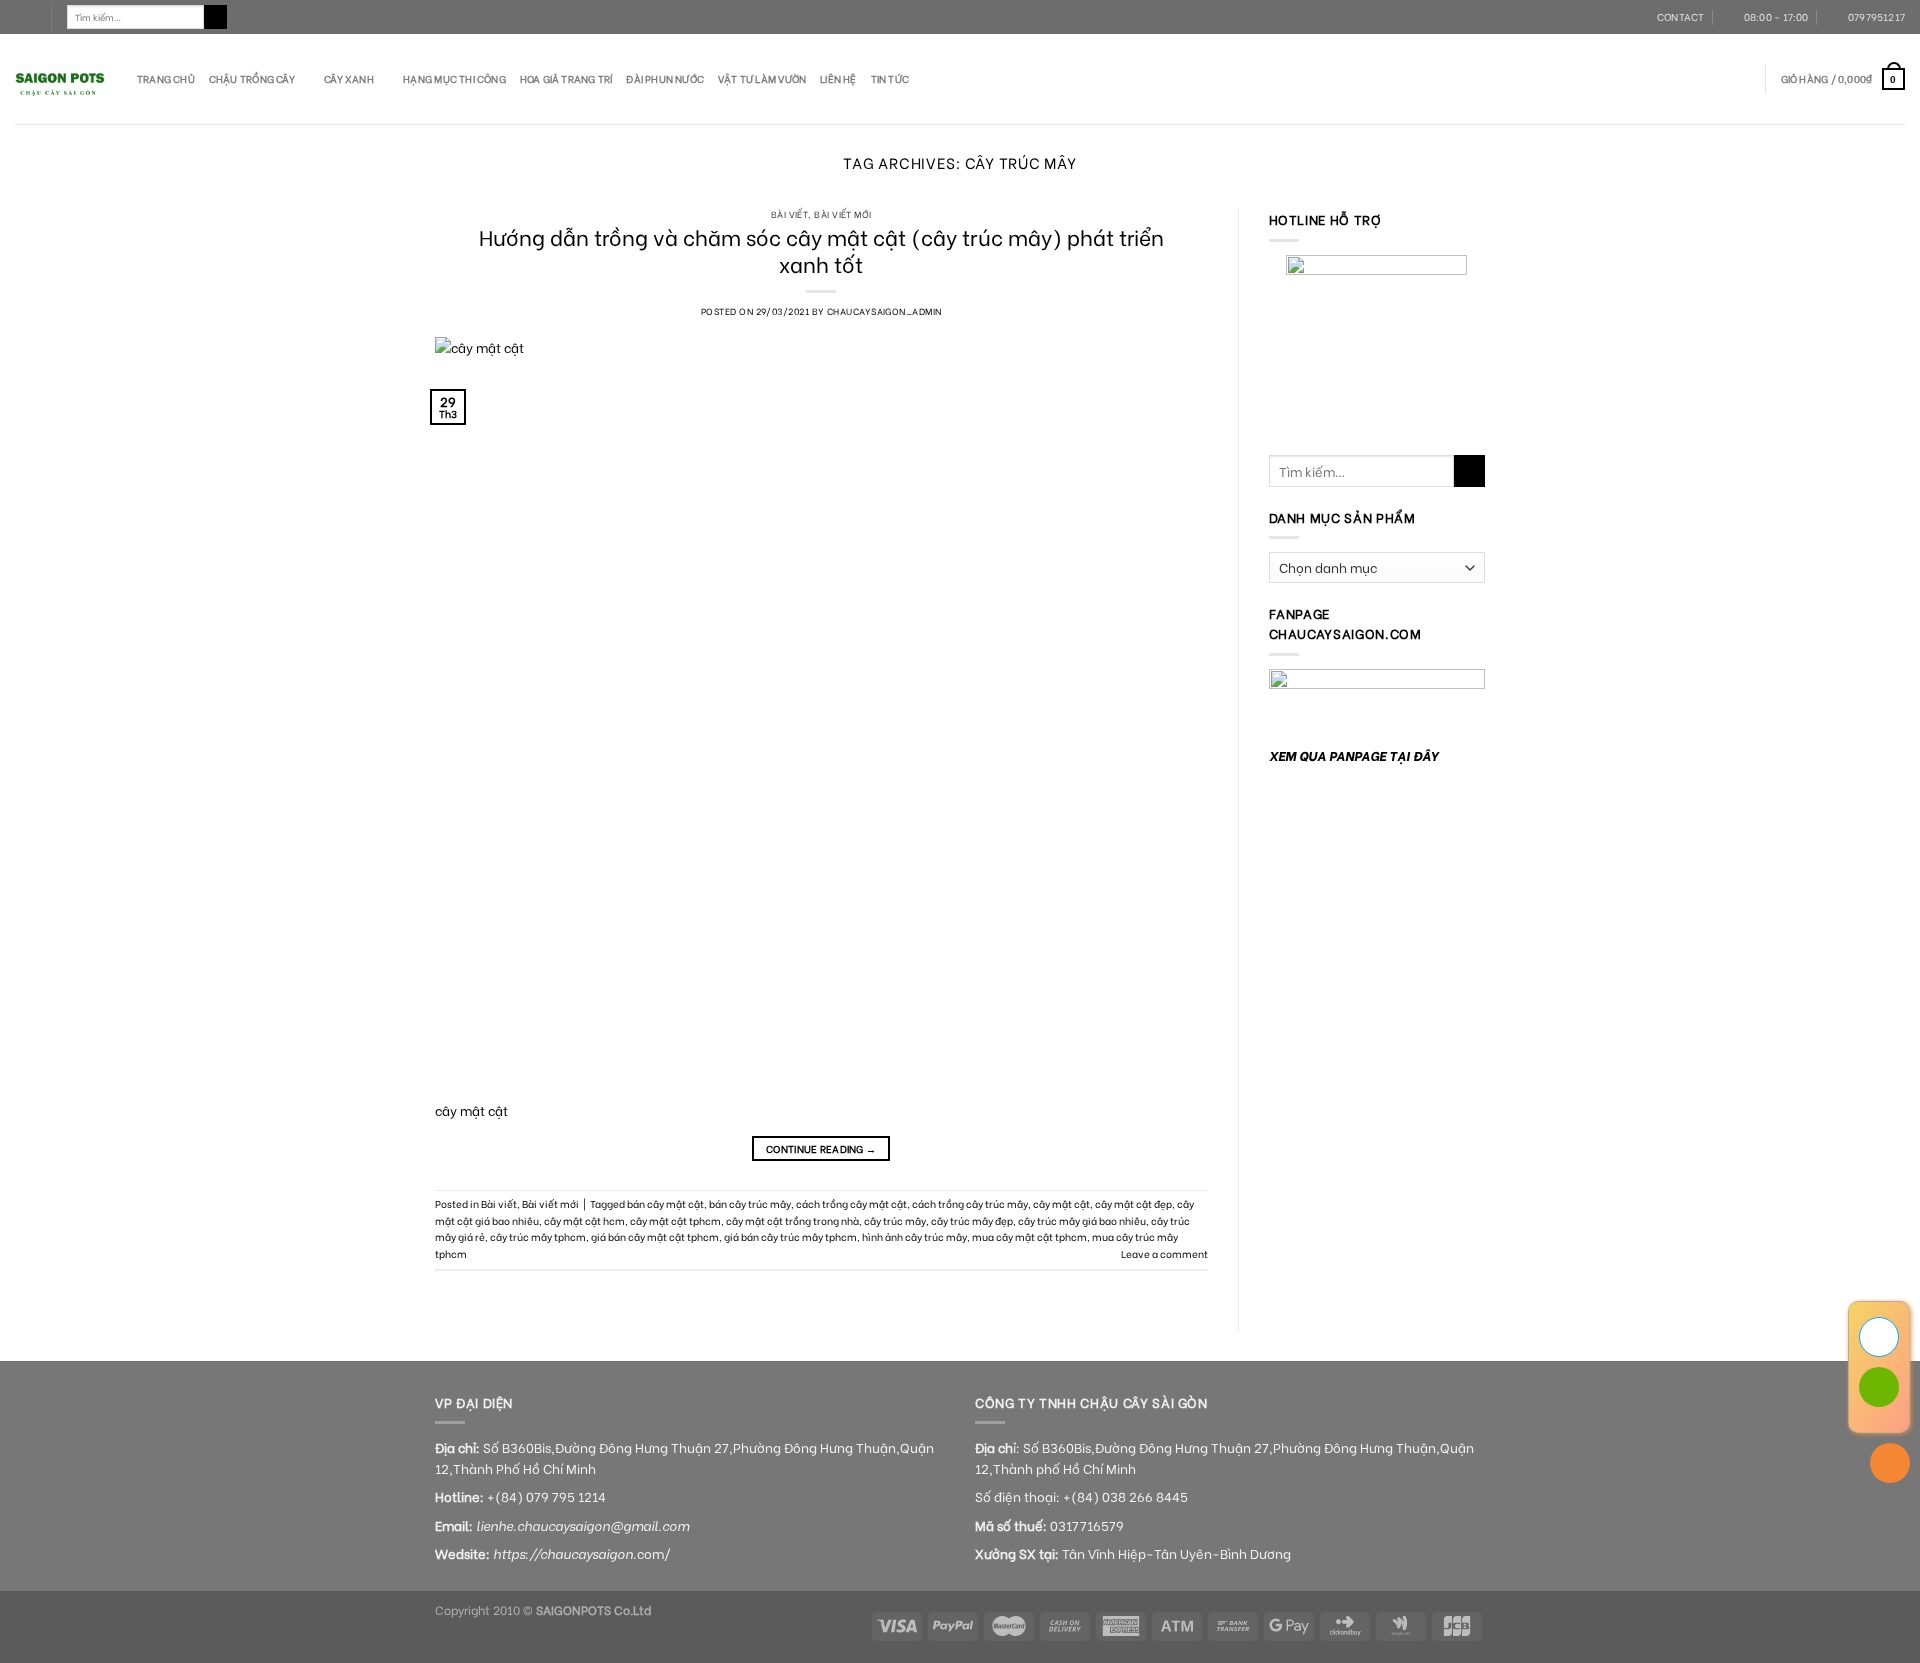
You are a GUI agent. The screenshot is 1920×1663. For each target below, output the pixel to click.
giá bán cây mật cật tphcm (655, 1236)
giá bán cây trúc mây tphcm (790, 1236)
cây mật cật (1061, 1203)
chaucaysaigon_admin (884, 310)
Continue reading (821, 1148)
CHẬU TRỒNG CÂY (252, 78)
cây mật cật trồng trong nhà (792, 1220)
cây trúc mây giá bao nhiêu (1082, 1220)
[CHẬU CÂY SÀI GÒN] (61, 79)
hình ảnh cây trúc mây (914, 1236)
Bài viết (790, 213)
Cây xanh (349, 78)
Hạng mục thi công (454, 78)
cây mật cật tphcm (675, 1220)
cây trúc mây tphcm (538, 1236)
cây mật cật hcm (584, 1220)
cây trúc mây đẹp (972, 1220)
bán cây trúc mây (750, 1203)
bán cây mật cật (665, 1203)
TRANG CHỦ (166, 78)
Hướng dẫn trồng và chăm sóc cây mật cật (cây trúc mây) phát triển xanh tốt (821, 249)
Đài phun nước (665, 78)
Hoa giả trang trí (566, 78)
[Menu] (25, 17)
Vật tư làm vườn (762, 78)
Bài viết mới (842, 213)
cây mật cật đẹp (1133, 1203)
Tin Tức (890, 78)
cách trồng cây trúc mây (970, 1203)
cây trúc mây (895, 1220)
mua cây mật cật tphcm (1029, 1236)
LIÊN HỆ (838, 78)
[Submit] (216, 17)
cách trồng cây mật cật (851, 1203)
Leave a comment (1164, 1253)
